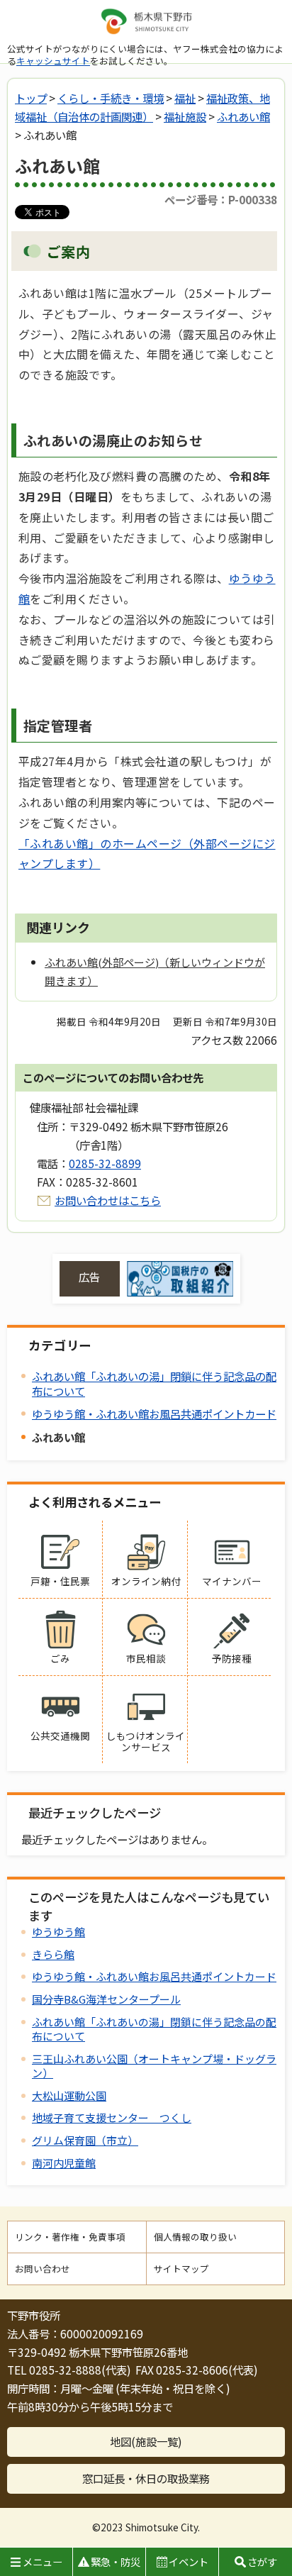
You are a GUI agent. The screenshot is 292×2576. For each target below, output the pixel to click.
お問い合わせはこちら (108, 1200)
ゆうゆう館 (58, 1932)
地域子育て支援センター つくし (112, 2117)
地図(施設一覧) (146, 2441)
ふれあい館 (243, 116)
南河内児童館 (64, 2163)
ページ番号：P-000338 (221, 199)
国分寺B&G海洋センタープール (106, 1999)
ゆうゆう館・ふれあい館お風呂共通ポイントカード (154, 1414)
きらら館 (53, 1954)
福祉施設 (185, 116)
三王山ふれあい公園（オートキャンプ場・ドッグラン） (154, 2066)
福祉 (185, 98)
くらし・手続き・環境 (111, 98)
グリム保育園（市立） (85, 2140)
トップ (31, 98)
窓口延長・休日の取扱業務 (146, 2478)
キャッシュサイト (53, 61)
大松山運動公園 (69, 2095)
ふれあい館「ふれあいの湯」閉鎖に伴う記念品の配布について (154, 1383)
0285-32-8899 (105, 1163)
